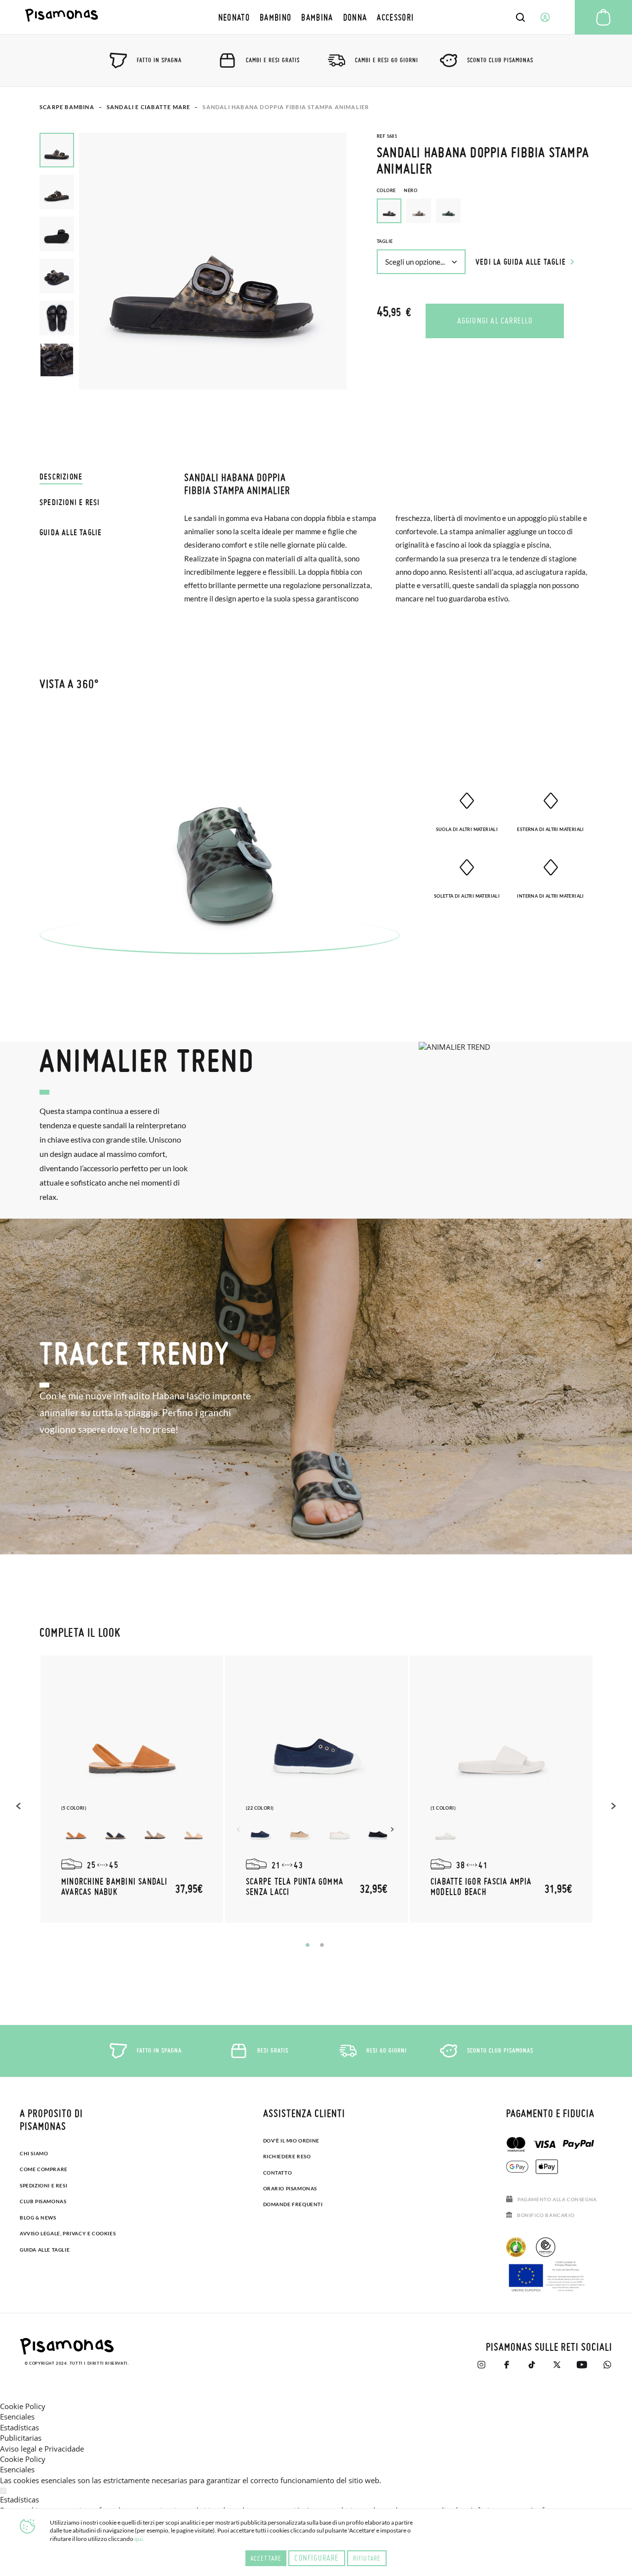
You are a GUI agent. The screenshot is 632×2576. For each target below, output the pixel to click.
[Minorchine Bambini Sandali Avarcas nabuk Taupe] (155, 1831)
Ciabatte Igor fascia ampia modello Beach (481, 1886)
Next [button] (394, 1829)
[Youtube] (582, 2365)
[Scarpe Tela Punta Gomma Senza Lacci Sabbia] (300, 1831)
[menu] (316, 17)
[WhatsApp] (607, 2365)
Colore (397, 190)
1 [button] (308, 1945)
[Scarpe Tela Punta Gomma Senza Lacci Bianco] (340, 1831)
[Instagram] (481, 2365)
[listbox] (485, 213)
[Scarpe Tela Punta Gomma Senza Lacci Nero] (379, 1831)
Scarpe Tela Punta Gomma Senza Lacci (295, 1886)
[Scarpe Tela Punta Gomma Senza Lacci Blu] (261, 1831)
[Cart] (603, 17)
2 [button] (322, 1945)
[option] (419, 211)
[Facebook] (506, 2365)
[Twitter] (557, 2365)
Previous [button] (20, 1806)
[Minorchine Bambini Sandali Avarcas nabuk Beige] (195, 1831)
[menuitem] (234, 17)
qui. (139, 2539)
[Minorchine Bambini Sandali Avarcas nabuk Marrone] (76, 1831)
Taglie (385, 241)
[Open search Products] (520, 17)
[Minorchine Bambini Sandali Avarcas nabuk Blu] (116, 1831)
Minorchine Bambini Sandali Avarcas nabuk (115, 1886)
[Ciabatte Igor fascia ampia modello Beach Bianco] (445, 1831)
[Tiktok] (532, 2365)
